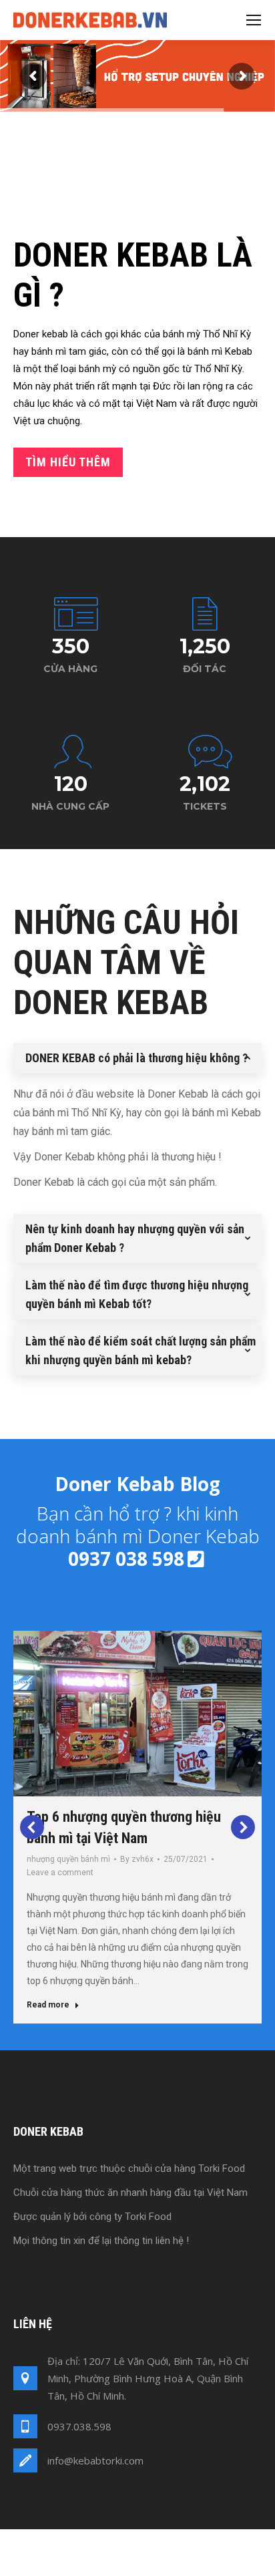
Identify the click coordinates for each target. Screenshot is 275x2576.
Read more (48, 2005)
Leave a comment (60, 1873)
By (137, 1859)
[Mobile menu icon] (254, 20)
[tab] (137, 1058)
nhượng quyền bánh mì (68, 1859)
